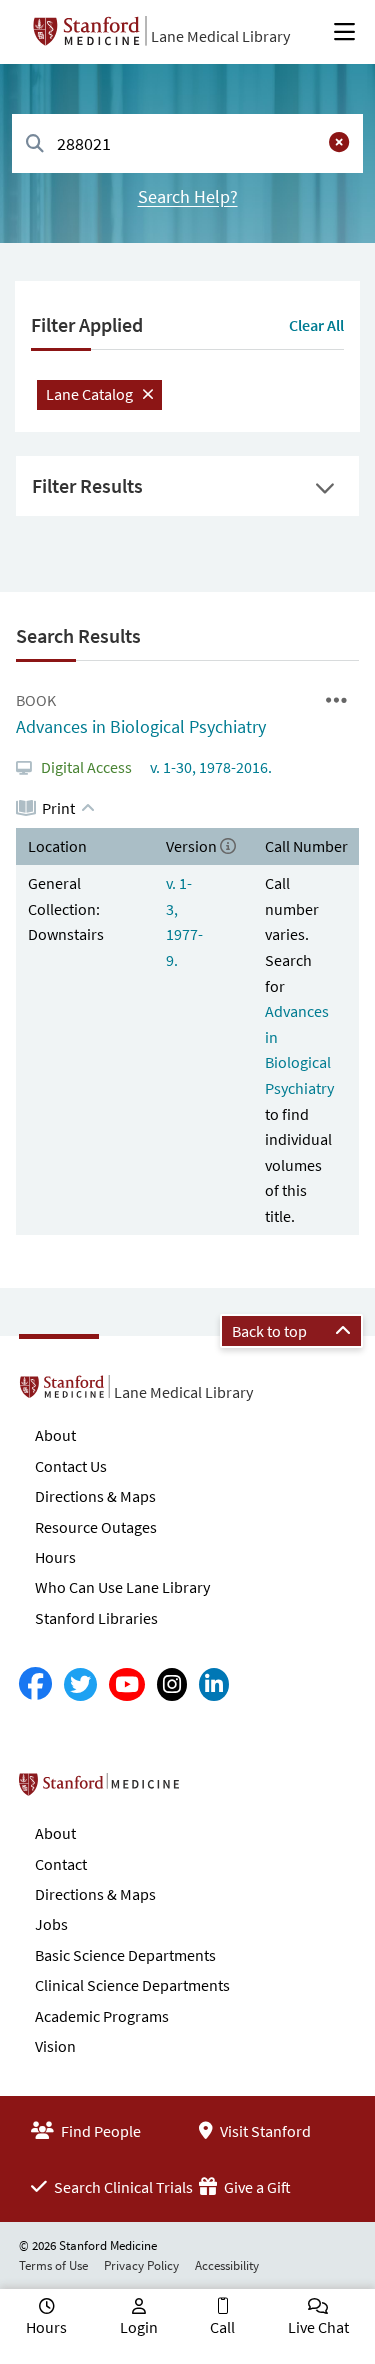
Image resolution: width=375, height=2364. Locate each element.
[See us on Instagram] (172, 1684)
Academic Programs (102, 2016)
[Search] (35, 144)
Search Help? (188, 196)
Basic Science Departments (125, 1955)
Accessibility (227, 2265)
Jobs (51, 1924)
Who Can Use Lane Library (122, 1587)
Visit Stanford (264, 2131)
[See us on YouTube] (127, 1684)
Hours (55, 1557)
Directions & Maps (95, 1496)
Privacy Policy (141, 2265)
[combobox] (187, 143)
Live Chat (318, 2327)
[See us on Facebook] (35, 1684)
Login (139, 2327)
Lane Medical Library (220, 36)
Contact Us (71, 1466)
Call (222, 2327)
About (55, 1435)
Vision (55, 2046)
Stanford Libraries (96, 1618)
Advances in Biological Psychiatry (141, 726)
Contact (61, 1864)
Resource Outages (96, 1527)
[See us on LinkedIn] (214, 1684)
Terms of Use (53, 2265)
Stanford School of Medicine (214, 1790)
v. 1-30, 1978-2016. (209, 767)
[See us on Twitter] (80, 1684)
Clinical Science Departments (132, 1985)
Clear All (316, 325)
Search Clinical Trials (122, 2187)
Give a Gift (256, 2187)
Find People (99, 2131)
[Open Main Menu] (344, 32)
